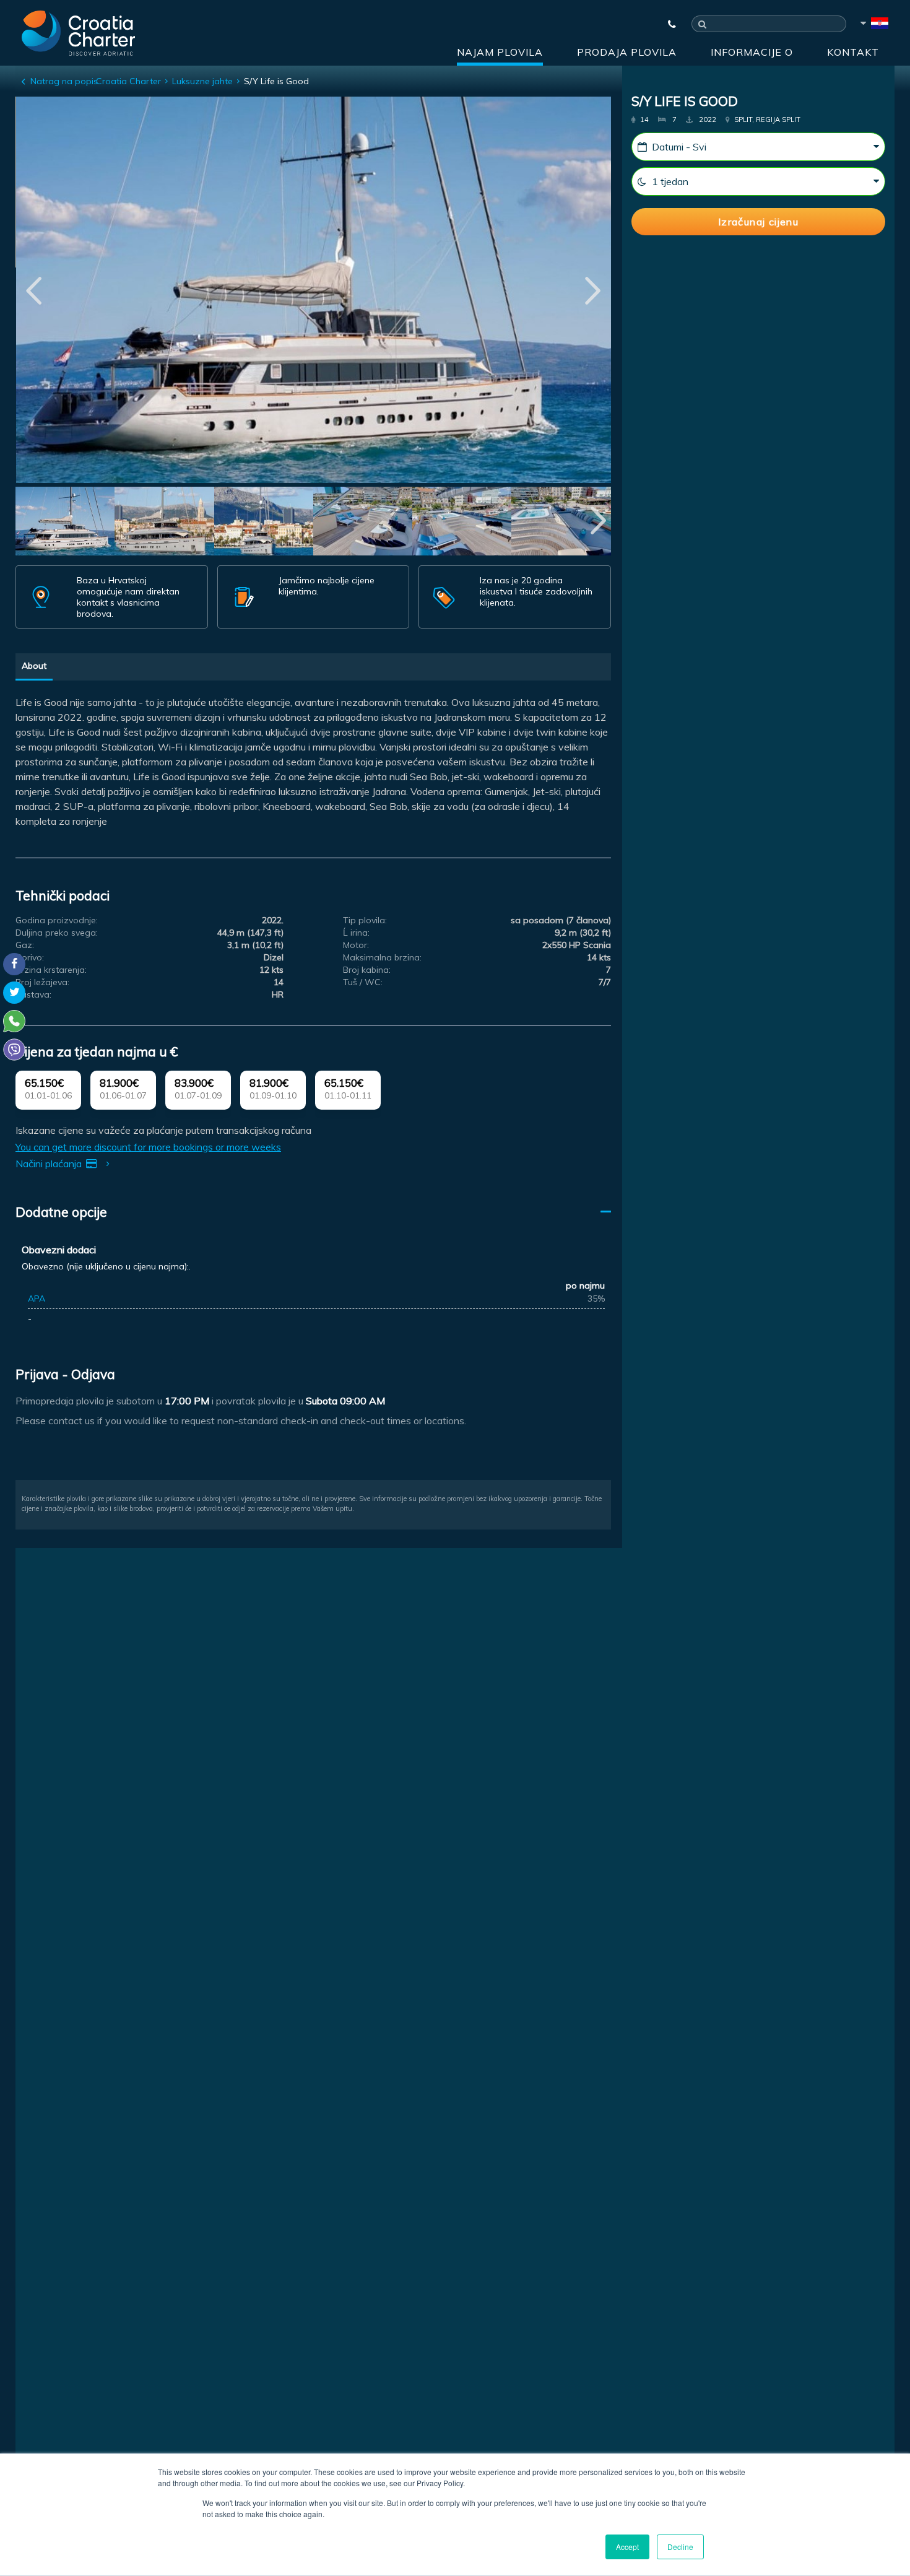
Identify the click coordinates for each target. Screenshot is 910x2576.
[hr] (873, 25)
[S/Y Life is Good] (65, 523)
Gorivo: (30, 957)
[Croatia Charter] (78, 33)
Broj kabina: (367, 970)
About (34, 666)
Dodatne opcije (61, 1212)
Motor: (356, 945)
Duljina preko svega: (57, 933)
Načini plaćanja (50, 1164)
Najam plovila (500, 52)
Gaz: (25, 945)
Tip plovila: (365, 920)
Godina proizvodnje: (57, 920)
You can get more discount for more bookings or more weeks (148, 1147)
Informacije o (752, 52)
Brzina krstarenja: (51, 970)
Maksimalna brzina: (382, 957)
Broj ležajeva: (42, 982)
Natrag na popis (64, 81)
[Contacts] (666, 24)
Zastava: (33, 994)
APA (37, 1299)
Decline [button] (680, 2547)
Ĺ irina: (356, 933)
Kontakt (853, 52)
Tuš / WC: (363, 982)
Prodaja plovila (627, 52)
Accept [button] (627, 2547)
